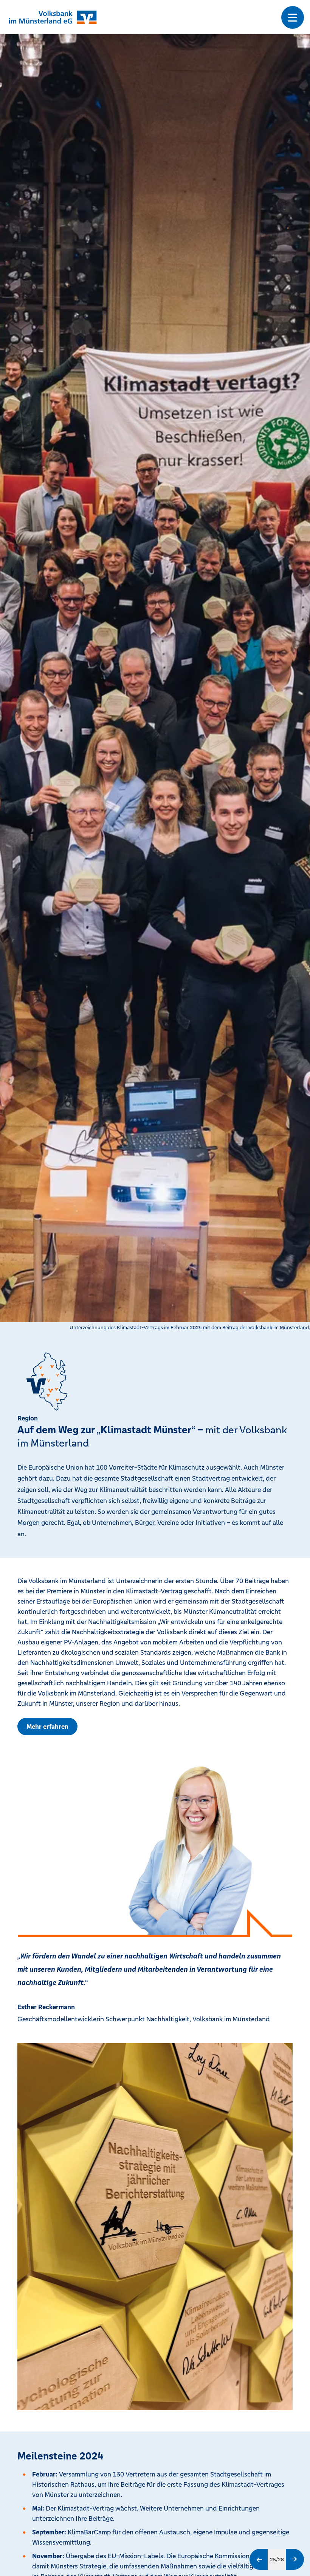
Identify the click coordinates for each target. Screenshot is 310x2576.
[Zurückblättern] (259, 2559)
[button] (293, 17)
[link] (47, 1727)
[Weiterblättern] (295, 2559)
